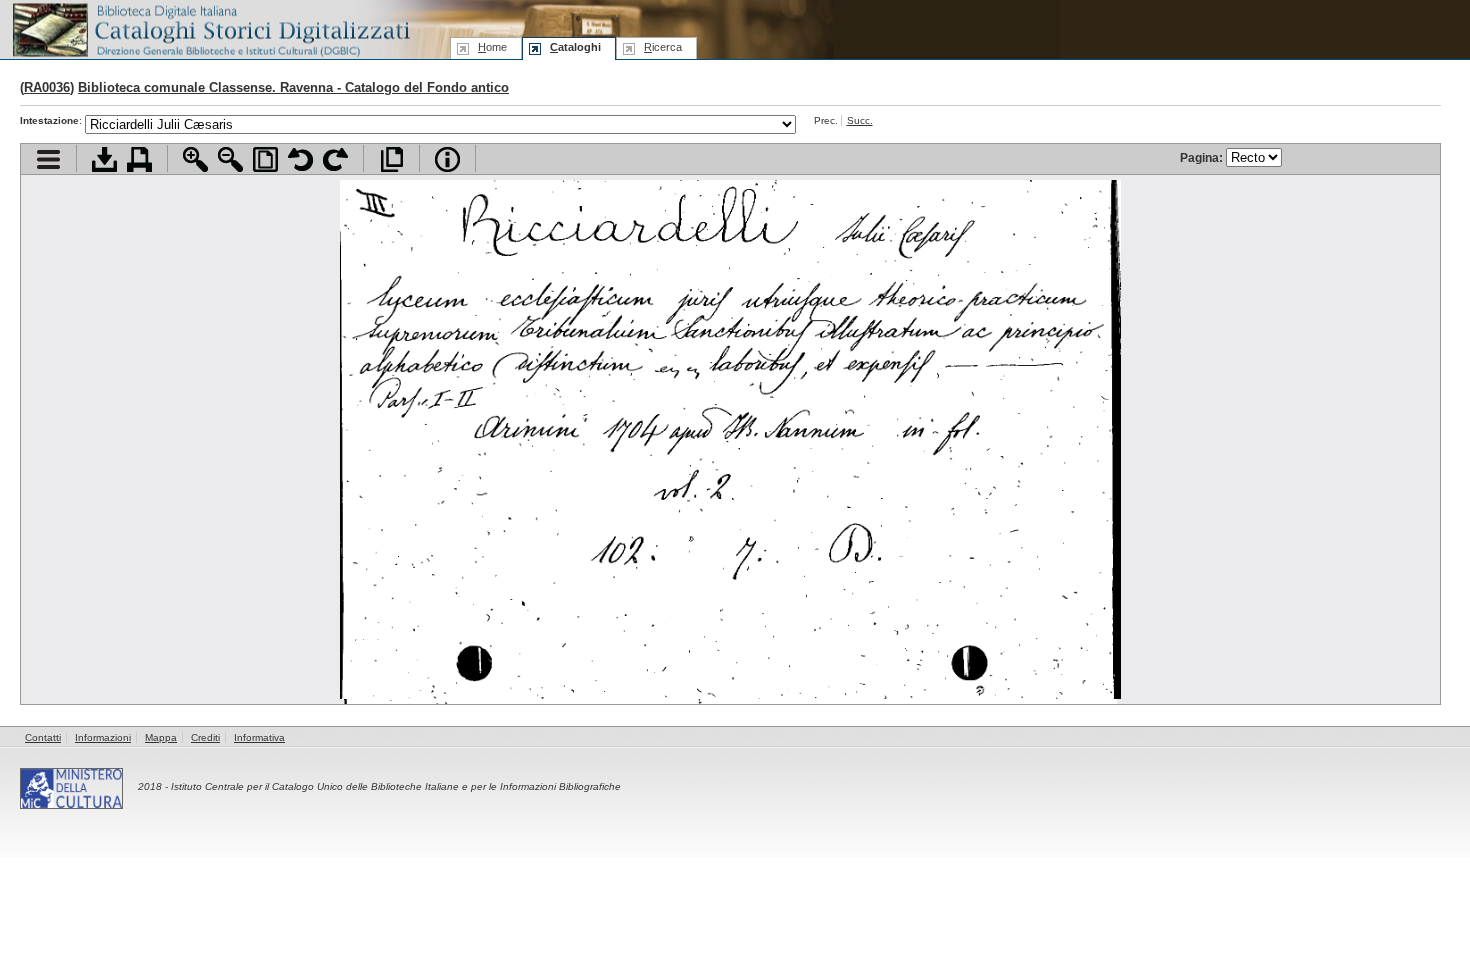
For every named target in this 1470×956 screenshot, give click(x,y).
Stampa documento (139, 159)
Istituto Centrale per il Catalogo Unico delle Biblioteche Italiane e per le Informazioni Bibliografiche (396, 786)
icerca (663, 47)
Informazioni (103, 737)
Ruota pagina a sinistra (300, 159)
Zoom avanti (195, 159)
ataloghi (575, 47)
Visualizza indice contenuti (48, 159)
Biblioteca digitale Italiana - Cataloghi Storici (210, 28)
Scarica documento (104, 159)
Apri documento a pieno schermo (391, 159)
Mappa (161, 737)
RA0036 (47, 87)
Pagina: (1203, 157)
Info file (447, 159)
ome (492, 47)
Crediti (205, 737)
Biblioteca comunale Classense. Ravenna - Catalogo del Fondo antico (293, 87)
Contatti (43, 737)
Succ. (860, 120)
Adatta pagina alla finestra (265, 159)
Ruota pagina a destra (335, 159)
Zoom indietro (230, 159)
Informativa (259, 737)
